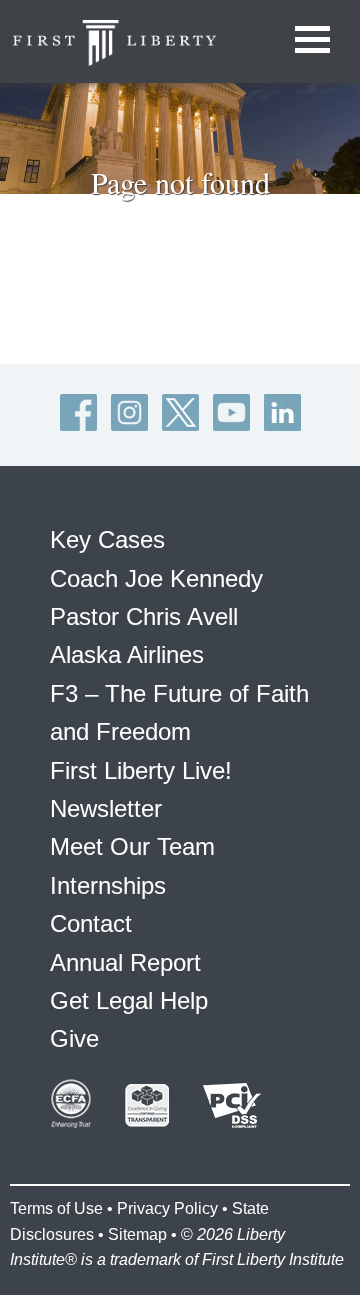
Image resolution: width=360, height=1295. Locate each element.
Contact (91, 923)
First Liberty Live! (141, 770)
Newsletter (106, 808)
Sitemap (137, 1234)
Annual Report (125, 962)
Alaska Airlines (127, 654)
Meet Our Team (132, 846)
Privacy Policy (167, 1208)
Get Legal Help (129, 1000)
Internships (108, 885)
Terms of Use (56, 1208)
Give (74, 1038)
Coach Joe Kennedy (156, 578)
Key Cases (107, 539)
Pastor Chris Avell (144, 616)
